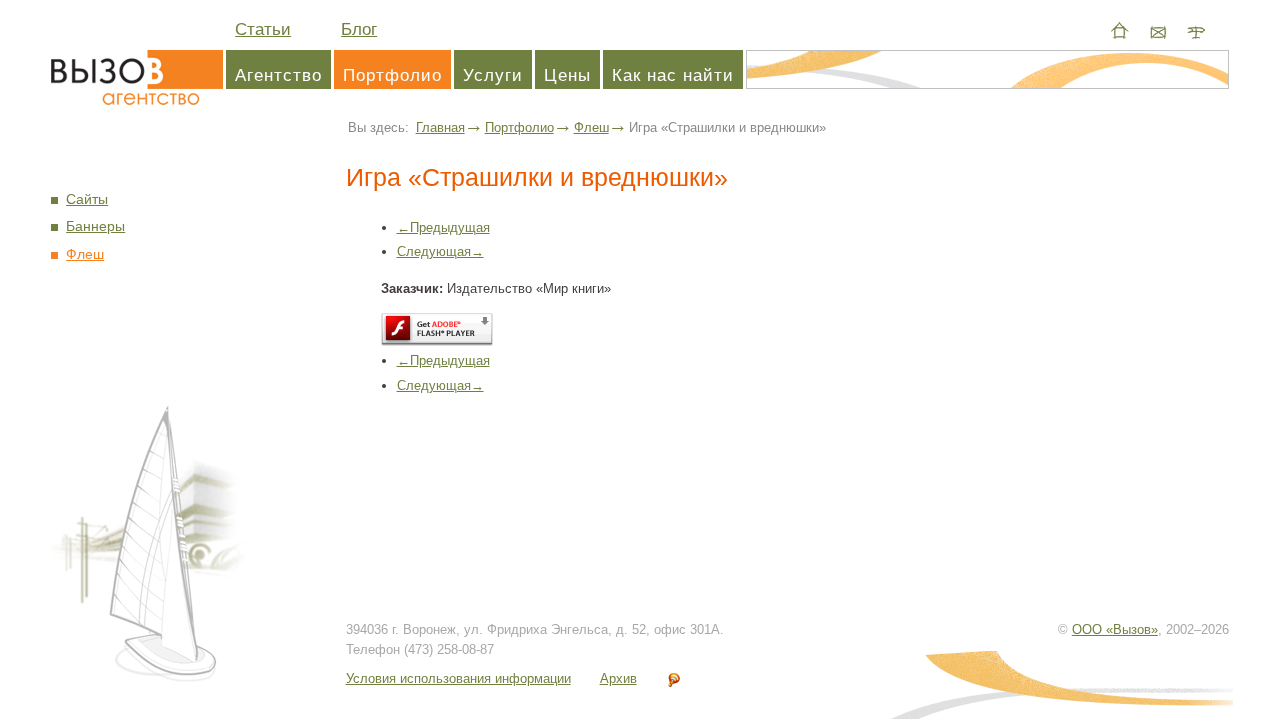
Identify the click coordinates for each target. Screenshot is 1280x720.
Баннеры (95, 226)
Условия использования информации (458, 678)
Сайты (87, 199)
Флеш (591, 127)
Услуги (493, 75)
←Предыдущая (443, 227)
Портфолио (392, 75)
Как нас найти (673, 75)
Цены (567, 75)
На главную (1120, 30)
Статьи (263, 29)
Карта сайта (1196, 30)
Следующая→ (440, 251)
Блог (359, 29)
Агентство (137, 75)
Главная (440, 127)
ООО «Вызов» (1115, 629)
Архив (618, 678)
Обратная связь (1158, 30)
